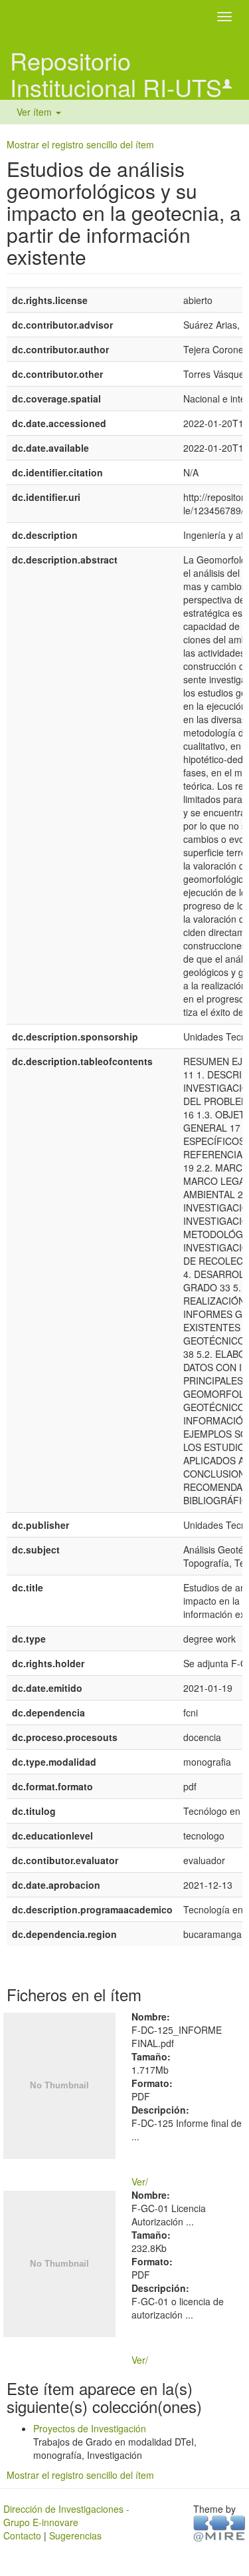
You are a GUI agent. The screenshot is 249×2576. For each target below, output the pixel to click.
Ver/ (140, 2181)
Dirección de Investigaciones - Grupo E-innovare (66, 2515)
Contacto (22, 2535)
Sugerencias (75, 2535)
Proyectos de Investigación (90, 2428)
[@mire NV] (219, 2527)
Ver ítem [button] (36, 112)
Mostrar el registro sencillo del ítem (80, 144)
